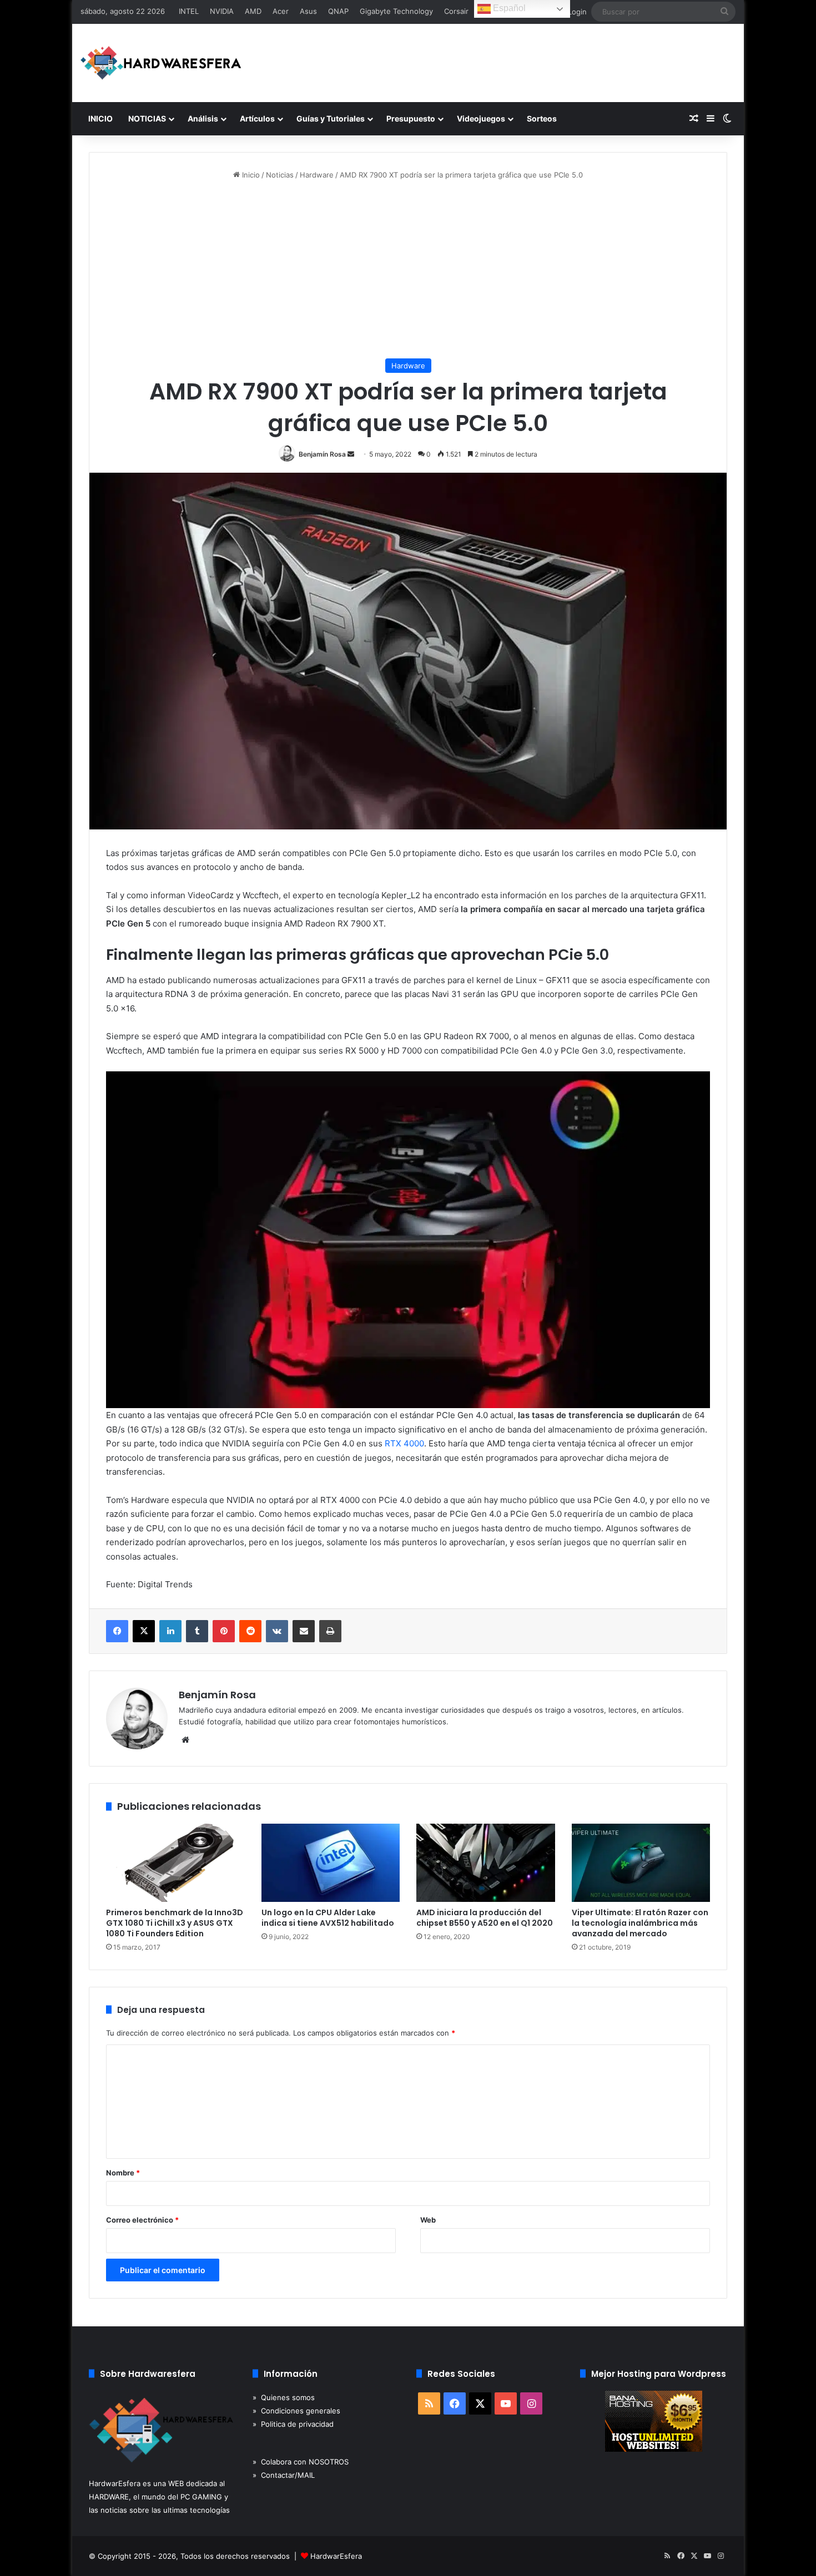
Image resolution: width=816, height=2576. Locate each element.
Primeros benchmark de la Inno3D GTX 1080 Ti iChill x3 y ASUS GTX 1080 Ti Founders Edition (175, 1923)
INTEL (189, 11)
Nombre (123, 2173)
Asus (308, 11)
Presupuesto (411, 118)
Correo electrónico (142, 2220)
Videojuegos (481, 118)
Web (428, 2220)
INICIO (100, 118)
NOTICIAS (147, 118)
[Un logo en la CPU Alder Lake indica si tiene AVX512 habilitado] (331, 1863)
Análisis (203, 118)
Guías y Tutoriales (331, 118)
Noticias (280, 175)
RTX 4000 (404, 1443)
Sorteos (542, 118)
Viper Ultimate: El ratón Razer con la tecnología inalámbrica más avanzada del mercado (640, 1923)
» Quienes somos (284, 2397)
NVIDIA (222, 11)
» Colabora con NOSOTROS (301, 2462)
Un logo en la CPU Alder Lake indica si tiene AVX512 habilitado (328, 1918)
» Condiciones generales (296, 2411)
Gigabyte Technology (396, 11)
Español (508, 8)
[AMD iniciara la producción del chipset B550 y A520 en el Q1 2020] (486, 1863)
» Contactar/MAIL (284, 2475)
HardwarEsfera (336, 2556)
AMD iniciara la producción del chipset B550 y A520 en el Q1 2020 (485, 1918)
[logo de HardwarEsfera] (161, 63)
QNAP (338, 11)
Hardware (317, 175)
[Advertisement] (408, 270)
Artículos (257, 118)
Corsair (456, 11)
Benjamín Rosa (322, 454)
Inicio (250, 175)
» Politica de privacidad (293, 2424)
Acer (281, 11)
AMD (253, 11)
